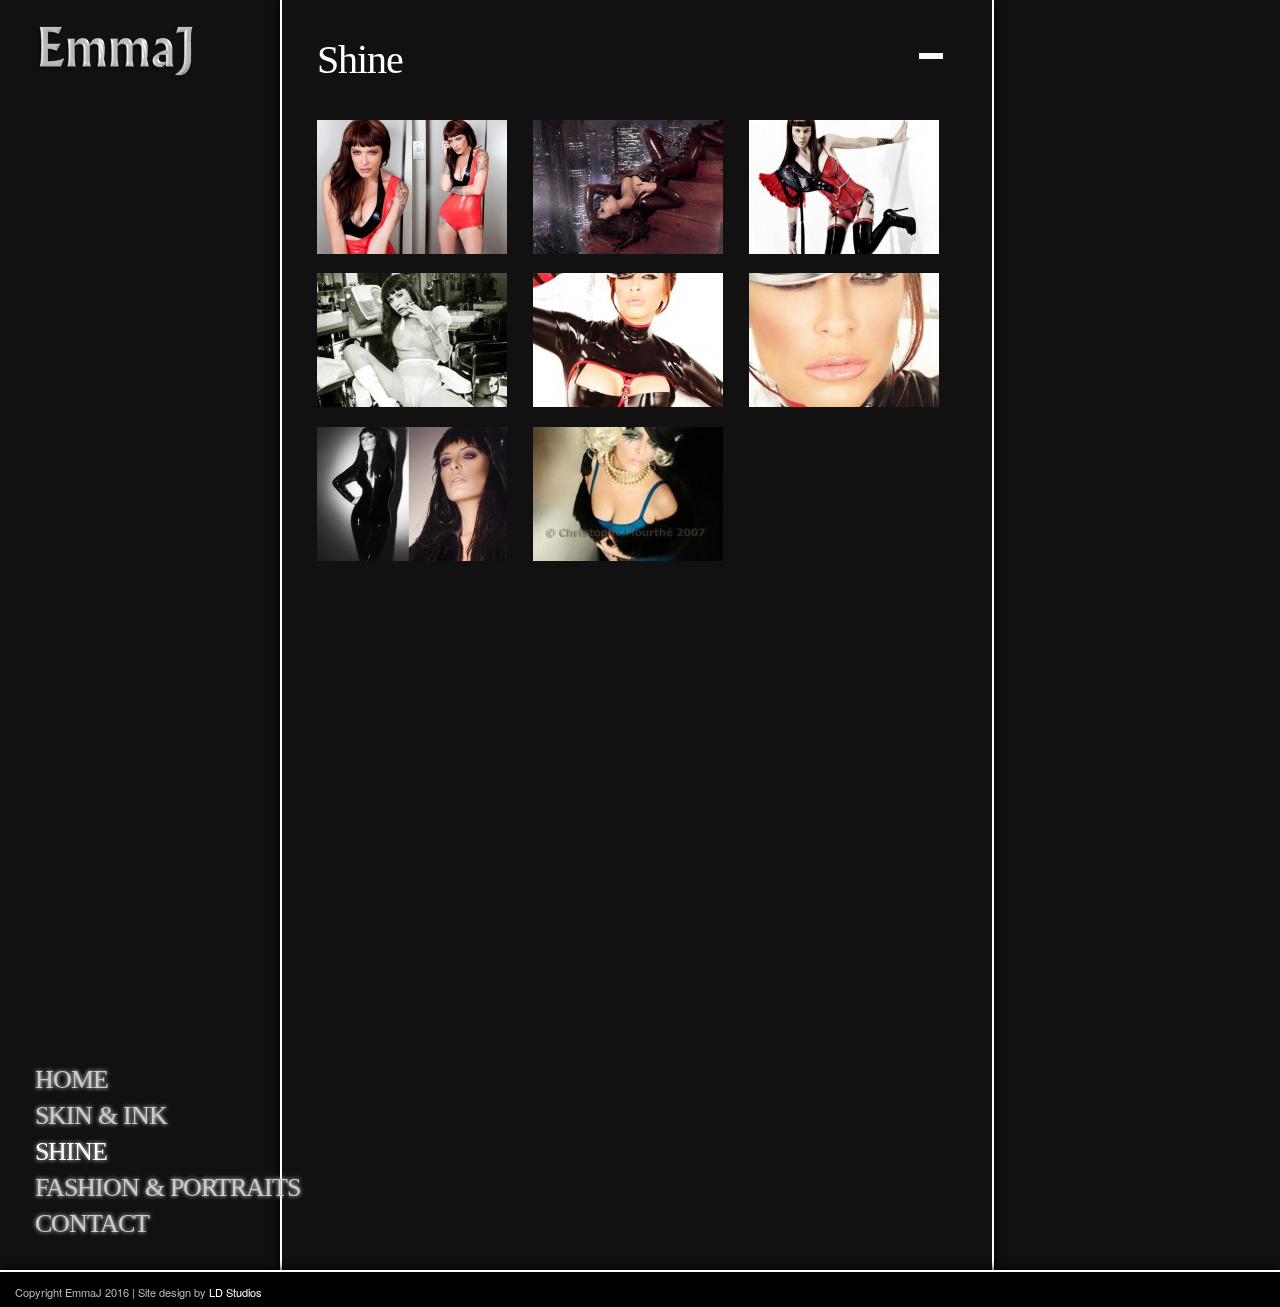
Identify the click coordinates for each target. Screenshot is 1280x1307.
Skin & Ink (101, 1115)
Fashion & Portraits (167, 1187)
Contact (92, 1223)
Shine (71, 1151)
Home (71, 1079)
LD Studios (235, 1292)
